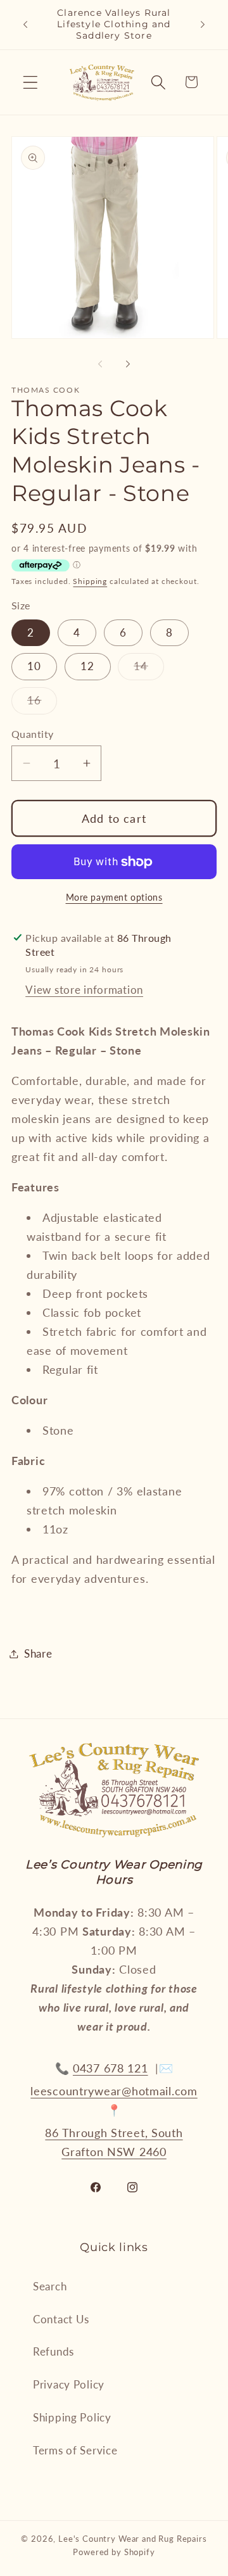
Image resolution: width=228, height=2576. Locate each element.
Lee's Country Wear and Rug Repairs (133, 2539)
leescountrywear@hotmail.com (114, 2091)
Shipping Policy (72, 2417)
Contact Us (61, 2319)
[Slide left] (100, 364)
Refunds (54, 2351)
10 (34, 666)
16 (42, 704)
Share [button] (38, 1653)
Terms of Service (75, 2450)
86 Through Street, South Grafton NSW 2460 (114, 2142)
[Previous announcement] (25, 25)
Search (50, 2286)
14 (149, 669)
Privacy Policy (69, 2384)
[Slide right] (128, 364)
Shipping (90, 581)
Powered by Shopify (114, 2552)
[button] (31, 82)
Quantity (33, 734)
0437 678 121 (111, 2068)
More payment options (114, 897)
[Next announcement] (203, 25)
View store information (84, 990)
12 (87, 666)
